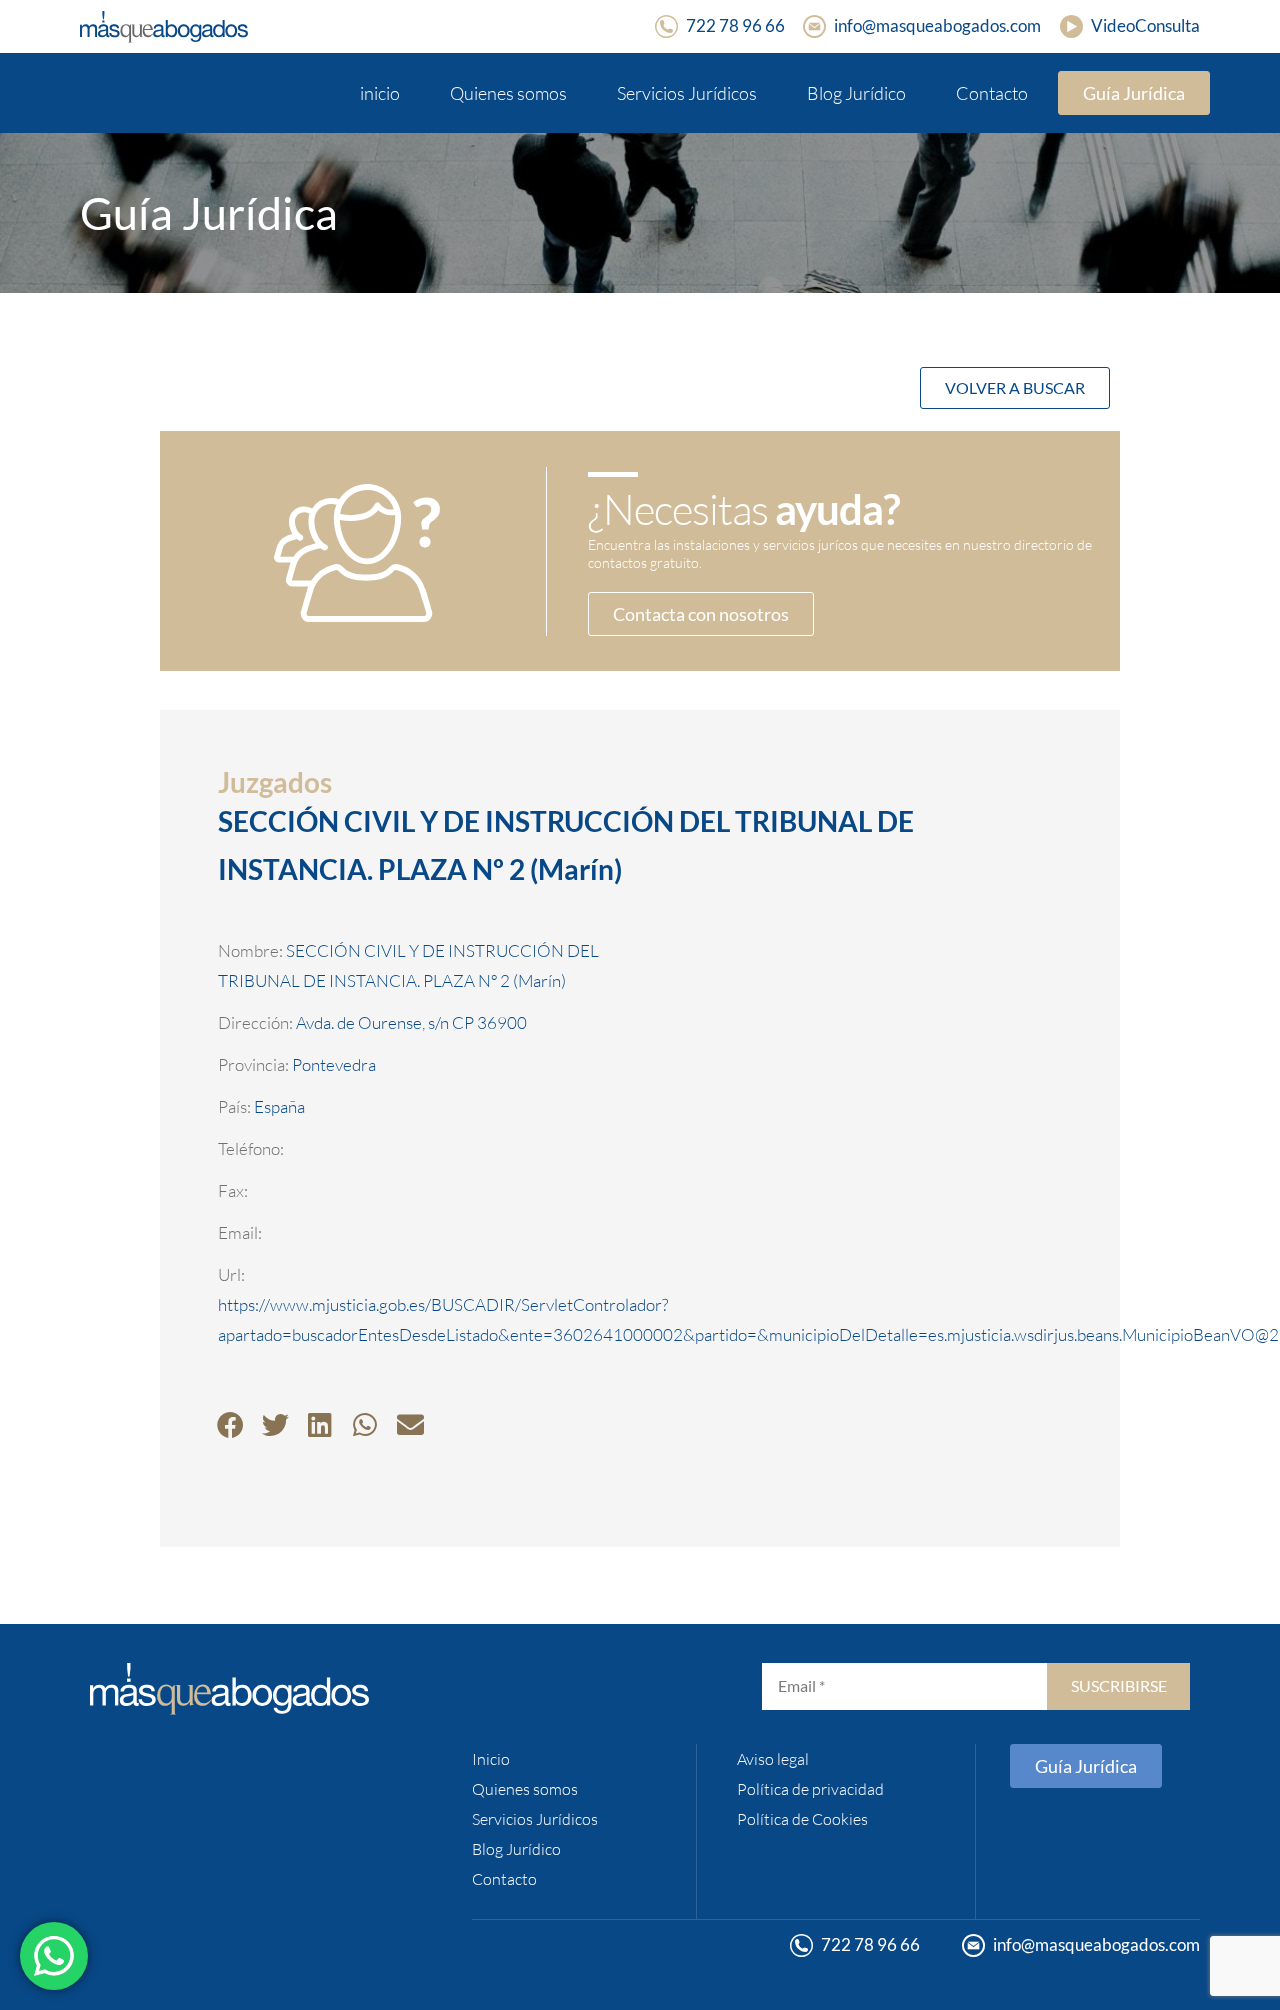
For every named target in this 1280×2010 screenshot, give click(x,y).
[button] (230, 1424)
